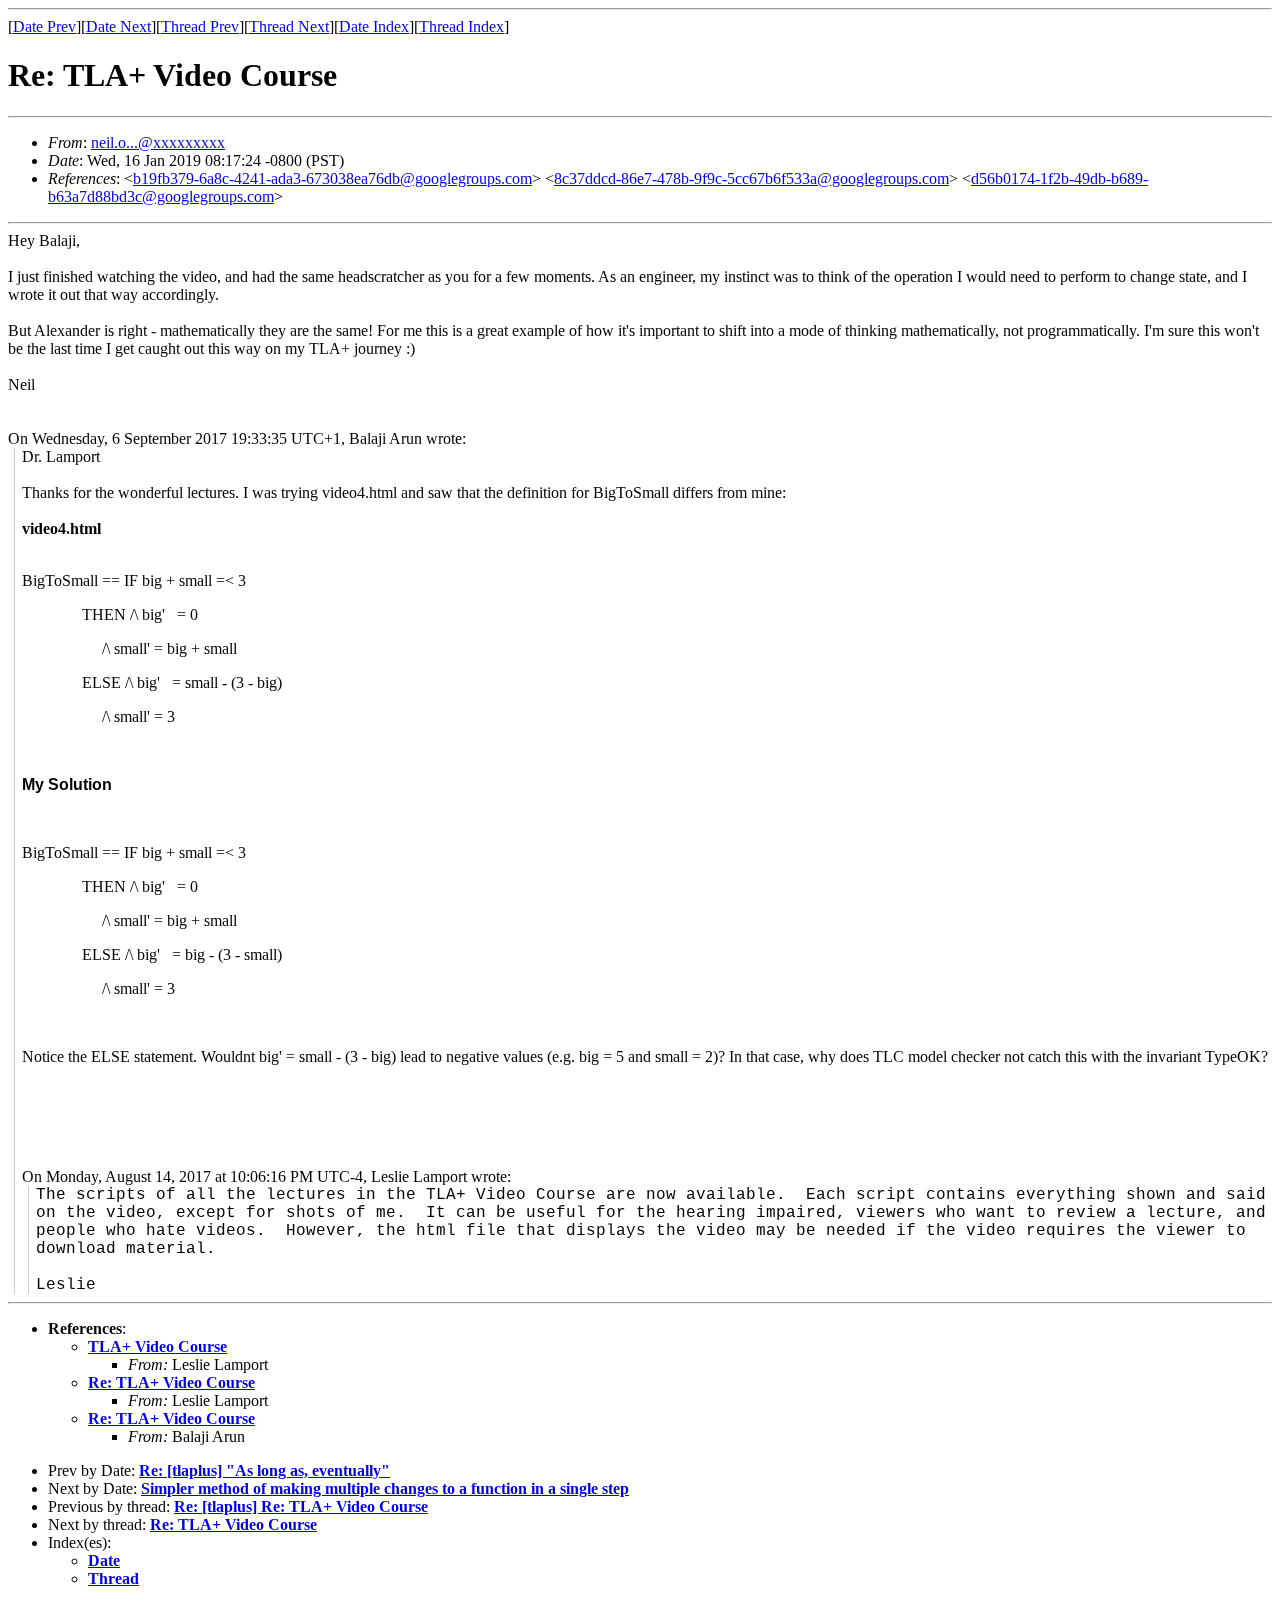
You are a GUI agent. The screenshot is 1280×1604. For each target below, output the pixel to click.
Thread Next (289, 26)
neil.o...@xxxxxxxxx (158, 142)
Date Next (118, 26)
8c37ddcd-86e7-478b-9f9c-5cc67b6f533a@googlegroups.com (751, 178)
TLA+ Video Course (157, 1346)
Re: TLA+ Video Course (171, 1382)
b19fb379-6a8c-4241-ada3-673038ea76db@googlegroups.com (332, 178)
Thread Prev (200, 26)
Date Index (374, 26)
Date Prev (44, 26)
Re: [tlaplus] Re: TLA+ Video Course (301, 1506)
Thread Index (461, 26)
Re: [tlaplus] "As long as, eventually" (264, 1470)
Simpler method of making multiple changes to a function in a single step (385, 1488)
